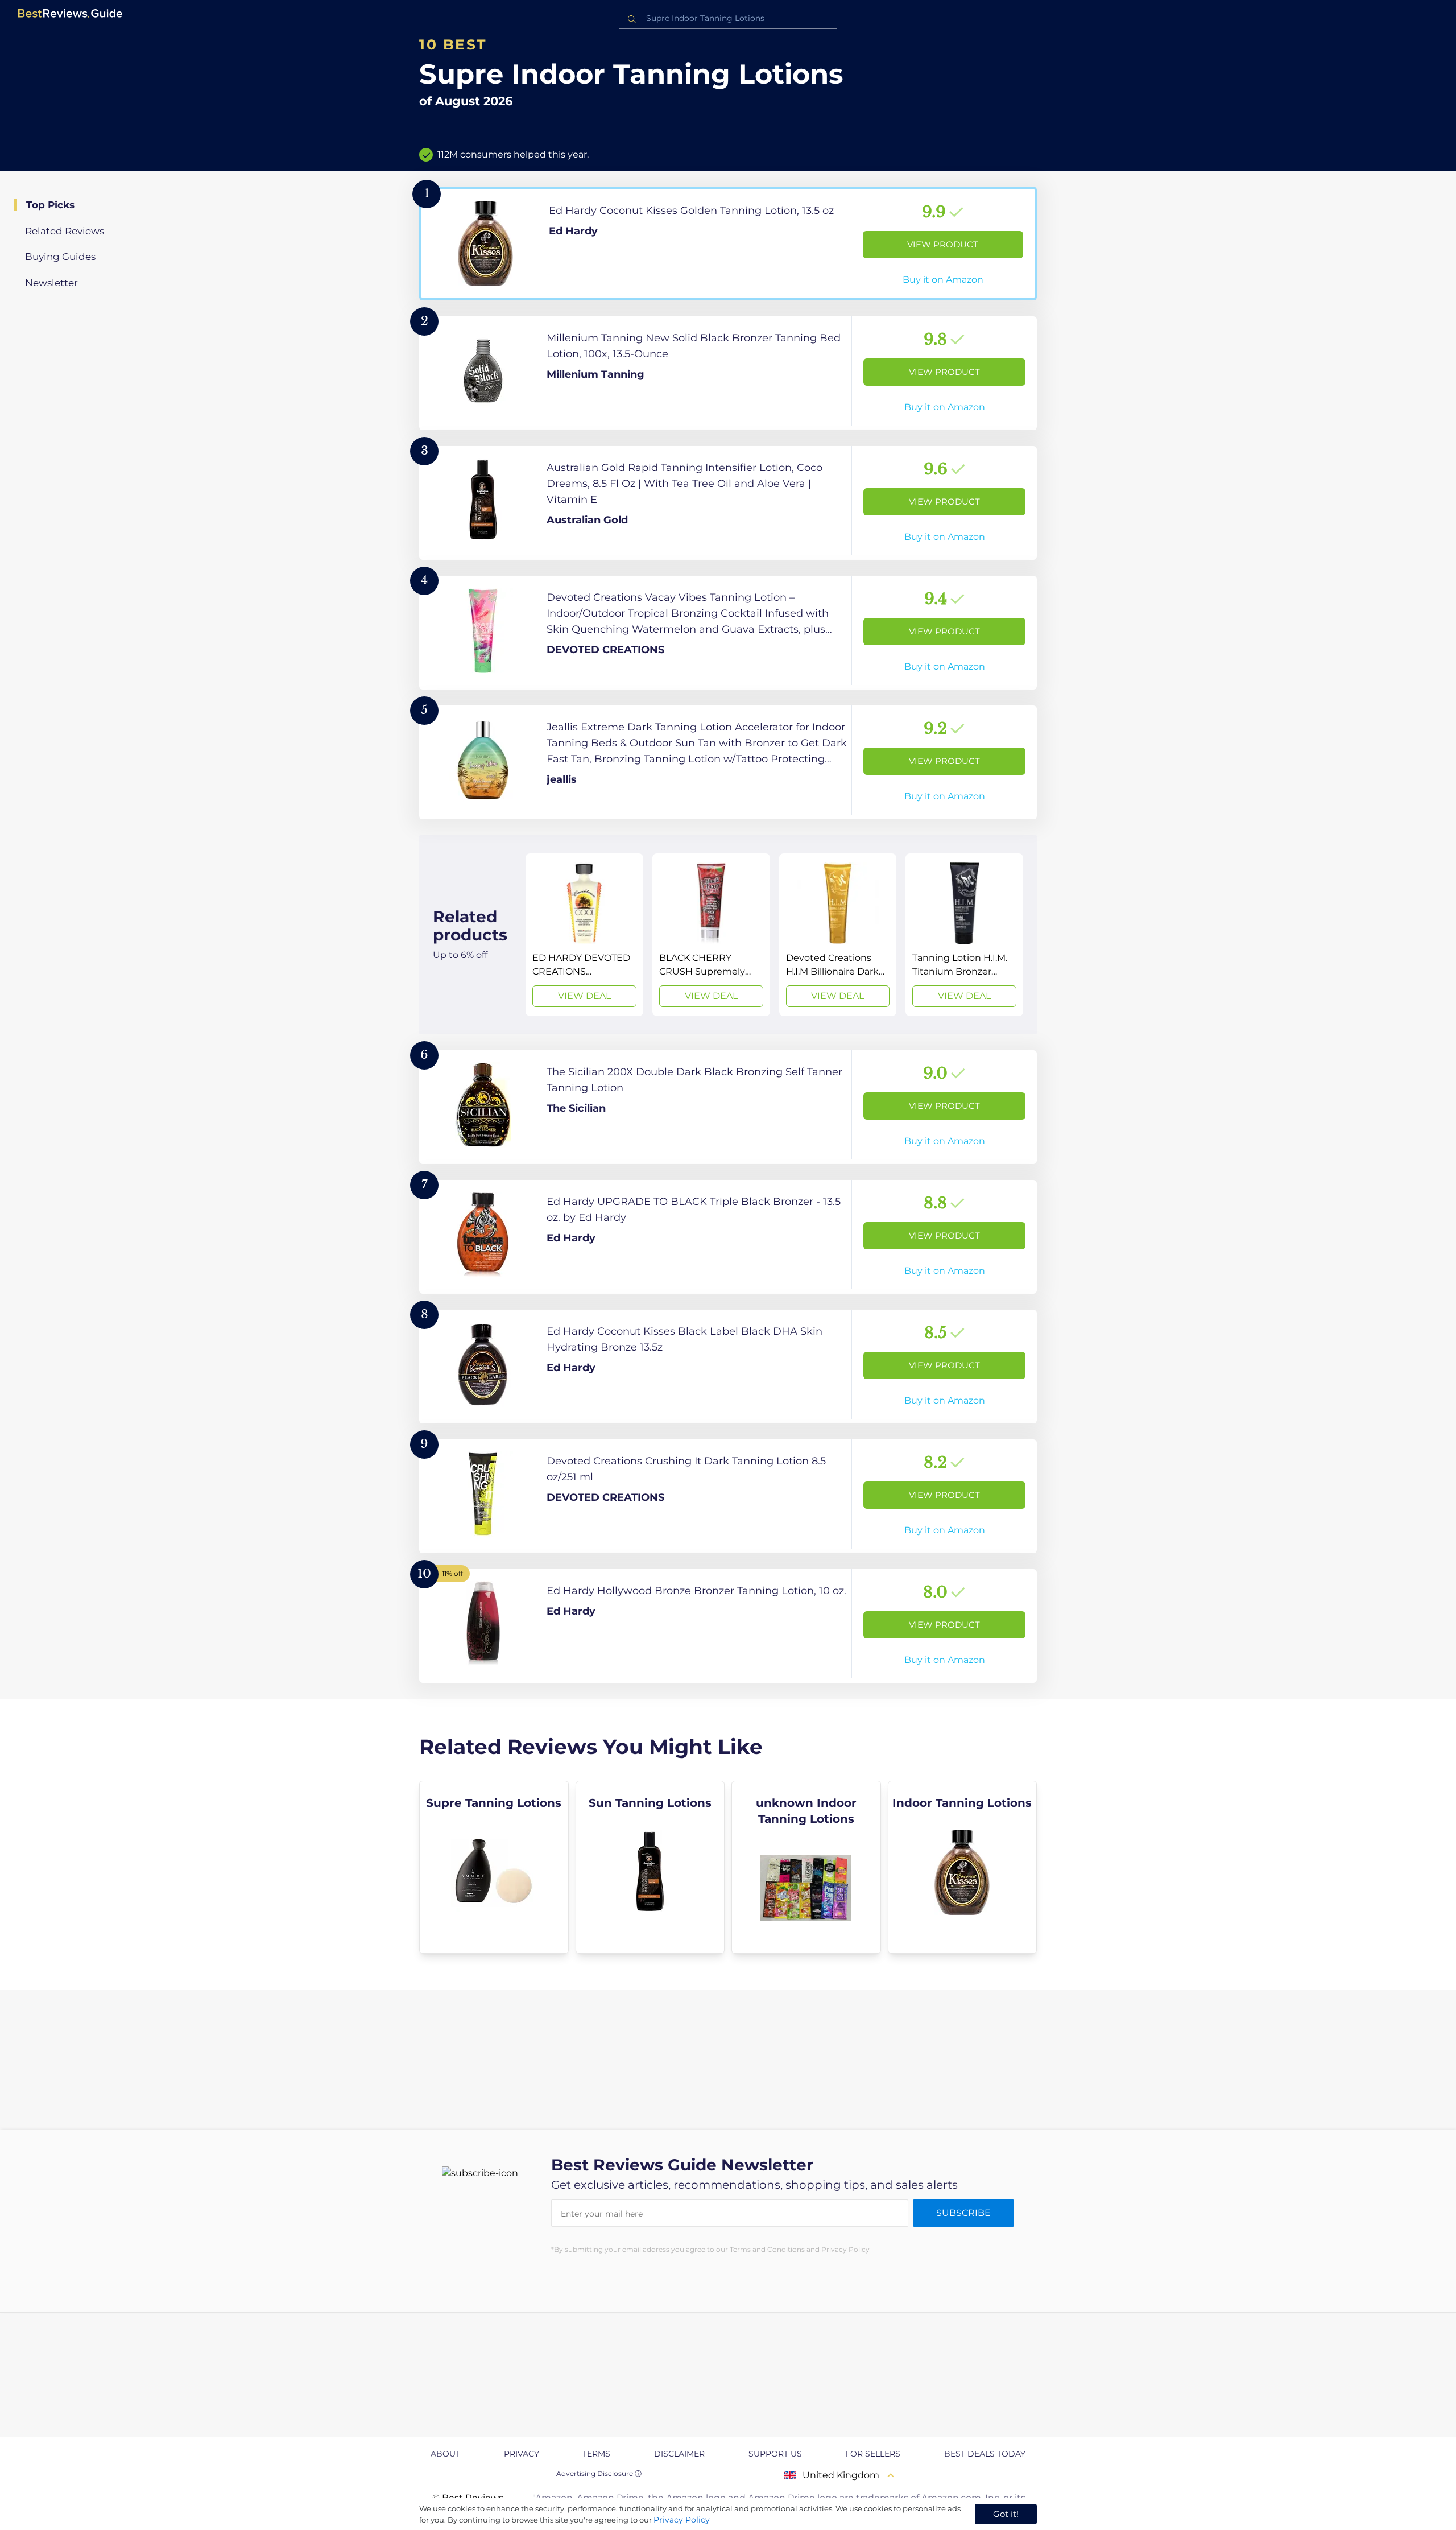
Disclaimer (679, 2454)
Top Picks (50, 205)
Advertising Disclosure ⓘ (599, 2473)
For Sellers (873, 2454)
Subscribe (963, 2213)
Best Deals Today (985, 2454)
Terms (596, 2454)
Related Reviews (65, 231)
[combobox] (728, 18)
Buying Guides (60, 257)
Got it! (1006, 2514)
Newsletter (51, 283)
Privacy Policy (682, 2520)
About (445, 2454)
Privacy (522, 2454)
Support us (775, 2454)
